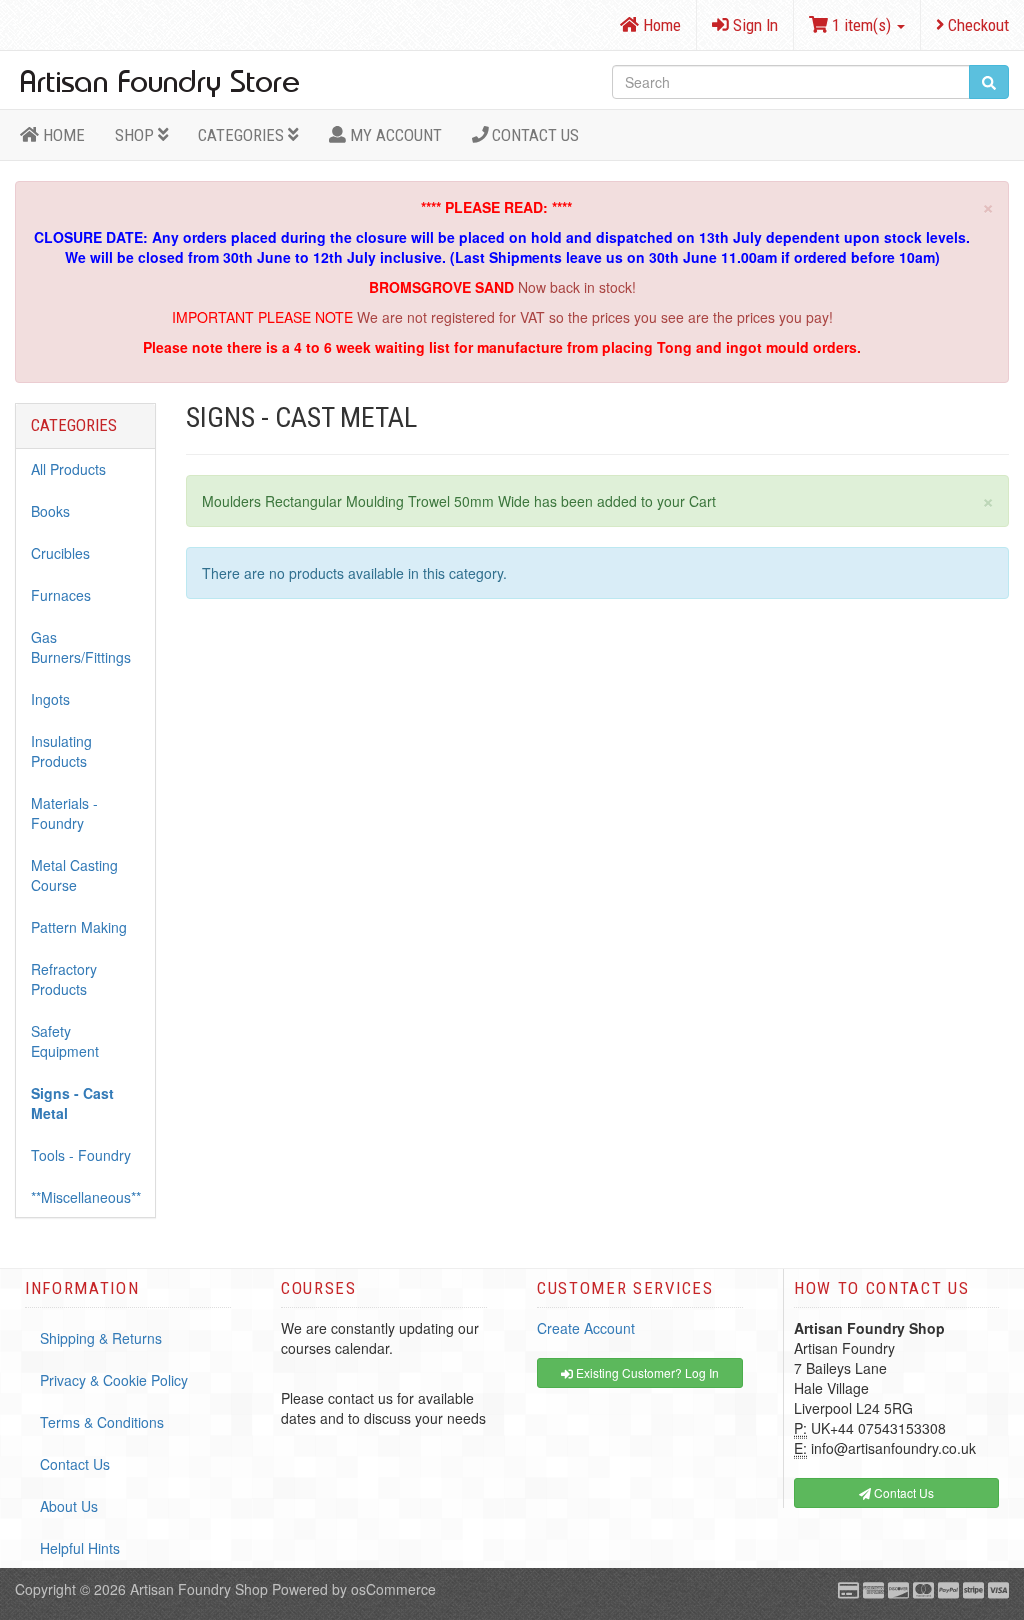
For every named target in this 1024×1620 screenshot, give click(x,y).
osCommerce (393, 1589)
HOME (62, 135)
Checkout (976, 25)
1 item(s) (861, 25)
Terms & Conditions (102, 1422)
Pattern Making (79, 927)
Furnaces (61, 595)
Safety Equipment (65, 1041)
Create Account (586, 1328)
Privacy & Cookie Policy (114, 1380)
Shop (136, 135)
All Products (68, 469)
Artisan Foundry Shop (199, 1589)
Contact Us (533, 135)
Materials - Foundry (64, 813)
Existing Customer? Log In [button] (646, 1372)
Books (50, 511)
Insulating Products (61, 751)
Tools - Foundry (81, 1155)
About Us (69, 1506)
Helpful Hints (80, 1548)
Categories (243, 135)
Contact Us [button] (902, 1492)
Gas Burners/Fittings (81, 647)
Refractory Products (64, 979)
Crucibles (60, 553)
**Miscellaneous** (86, 1197)
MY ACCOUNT (394, 135)
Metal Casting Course (74, 875)
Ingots (50, 699)
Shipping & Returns (101, 1338)
